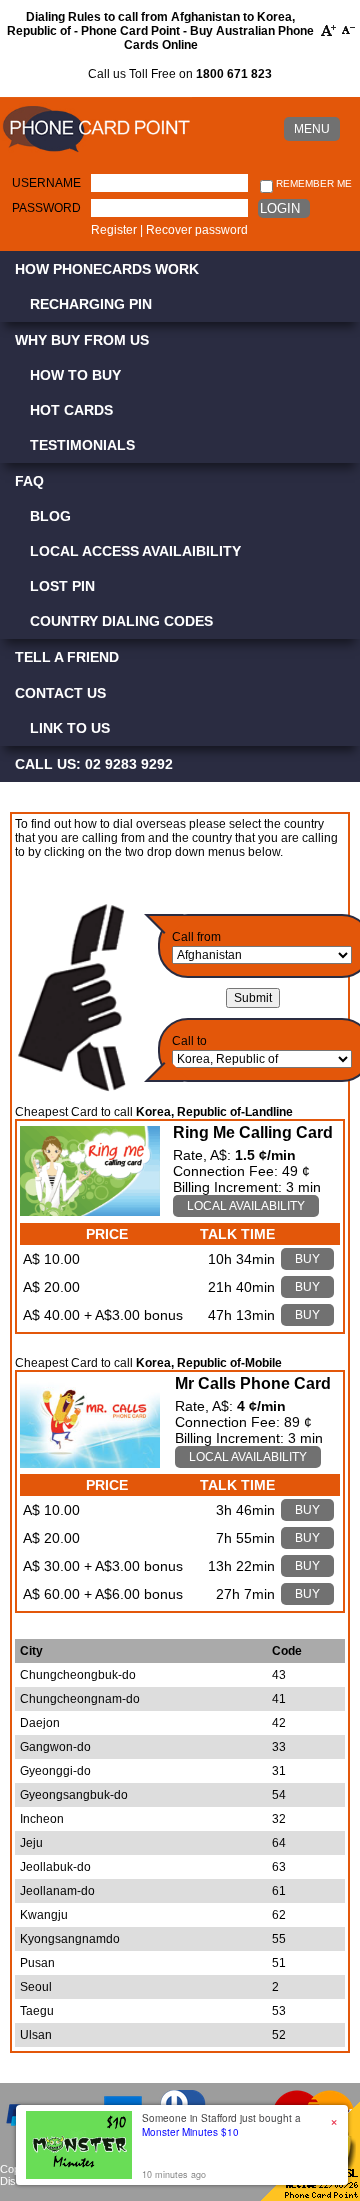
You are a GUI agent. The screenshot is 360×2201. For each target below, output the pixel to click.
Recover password (197, 230)
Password (46, 208)
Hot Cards (71, 410)
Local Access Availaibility (135, 551)
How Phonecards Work (107, 269)
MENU (312, 129)
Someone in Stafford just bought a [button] (221, 2125)
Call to (189, 1041)
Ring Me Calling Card (253, 1132)
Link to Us (70, 728)
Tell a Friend (67, 657)
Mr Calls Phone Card (253, 1383)
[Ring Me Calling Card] (90, 1211)
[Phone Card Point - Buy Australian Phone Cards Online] (96, 153)
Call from (196, 937)
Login (280, 208)
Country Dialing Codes (121, 621)
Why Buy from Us (82, 340)
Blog (50, 516)
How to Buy (75, 375)
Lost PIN (62, 586)
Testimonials (82, 445)
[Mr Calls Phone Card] (90, 1463)
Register (114, 230)
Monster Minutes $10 (190, 2132)
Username (46, 183)
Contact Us (60, 693)
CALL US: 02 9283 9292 (94, 764)
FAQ (29, 481)
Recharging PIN (91, 304)
